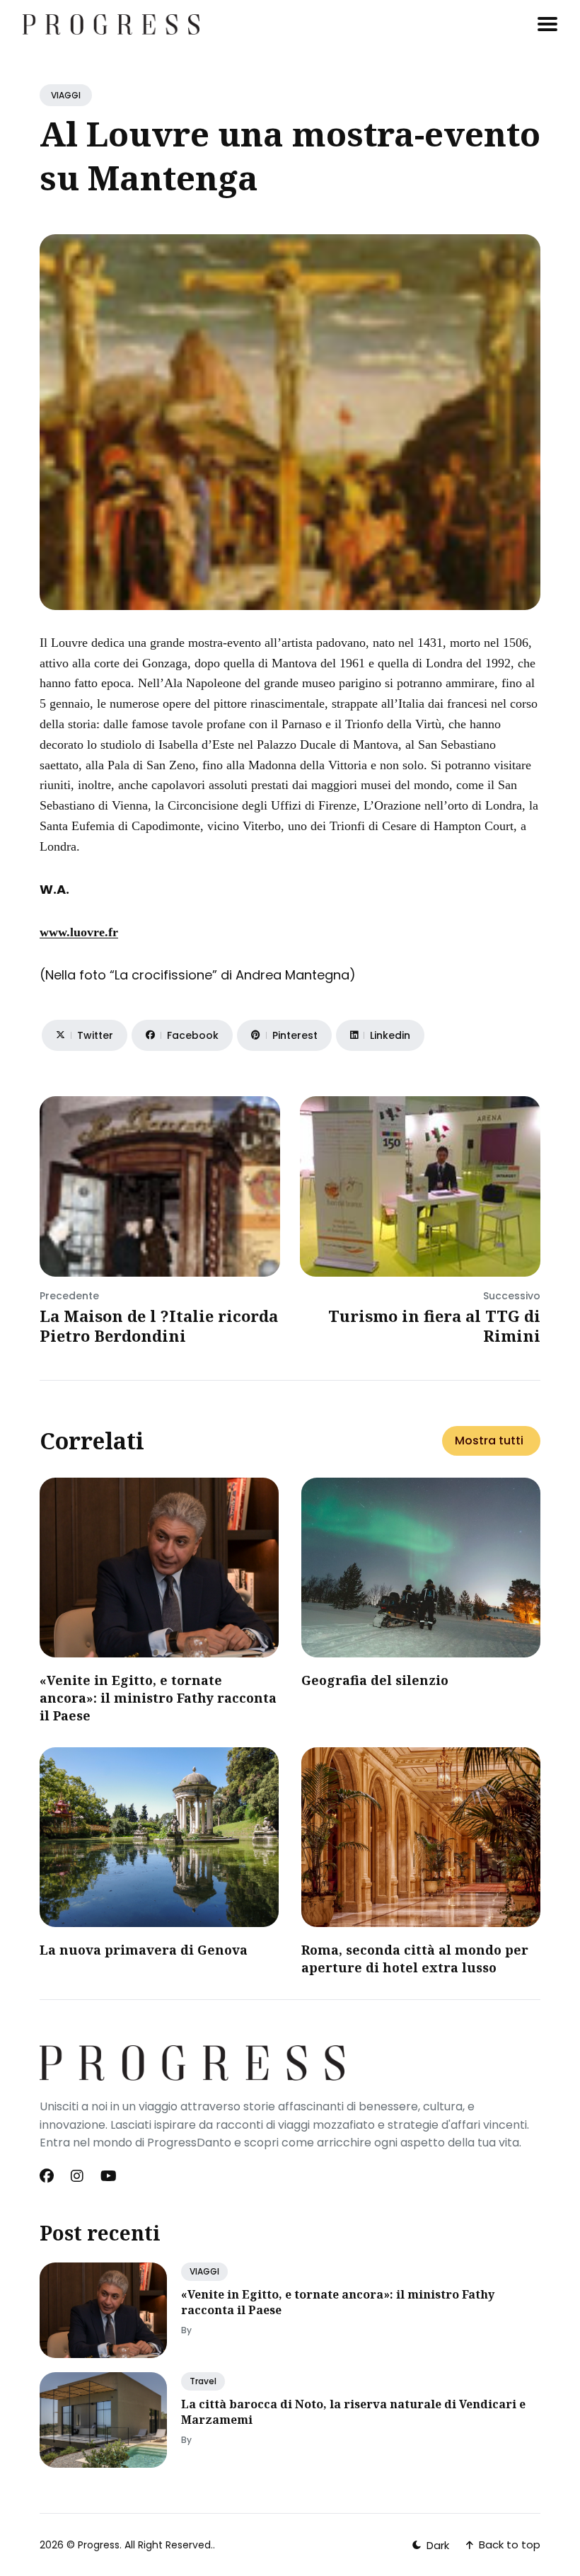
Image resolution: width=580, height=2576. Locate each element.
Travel (203, 2381)
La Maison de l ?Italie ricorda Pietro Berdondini (159, 1326)
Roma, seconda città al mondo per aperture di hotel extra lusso (415, 1959)
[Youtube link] (109, 2176)
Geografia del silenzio (375, 1680)
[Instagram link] (77, 2176)
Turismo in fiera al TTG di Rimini (434, 1326)
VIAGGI (66, 95)
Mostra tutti (489, 1441)
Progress (99, 2545)
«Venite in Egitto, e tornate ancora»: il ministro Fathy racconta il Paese (158, 1698)
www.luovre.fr (79, 932)
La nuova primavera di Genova (144, 1950)
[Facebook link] (48, 2176)
